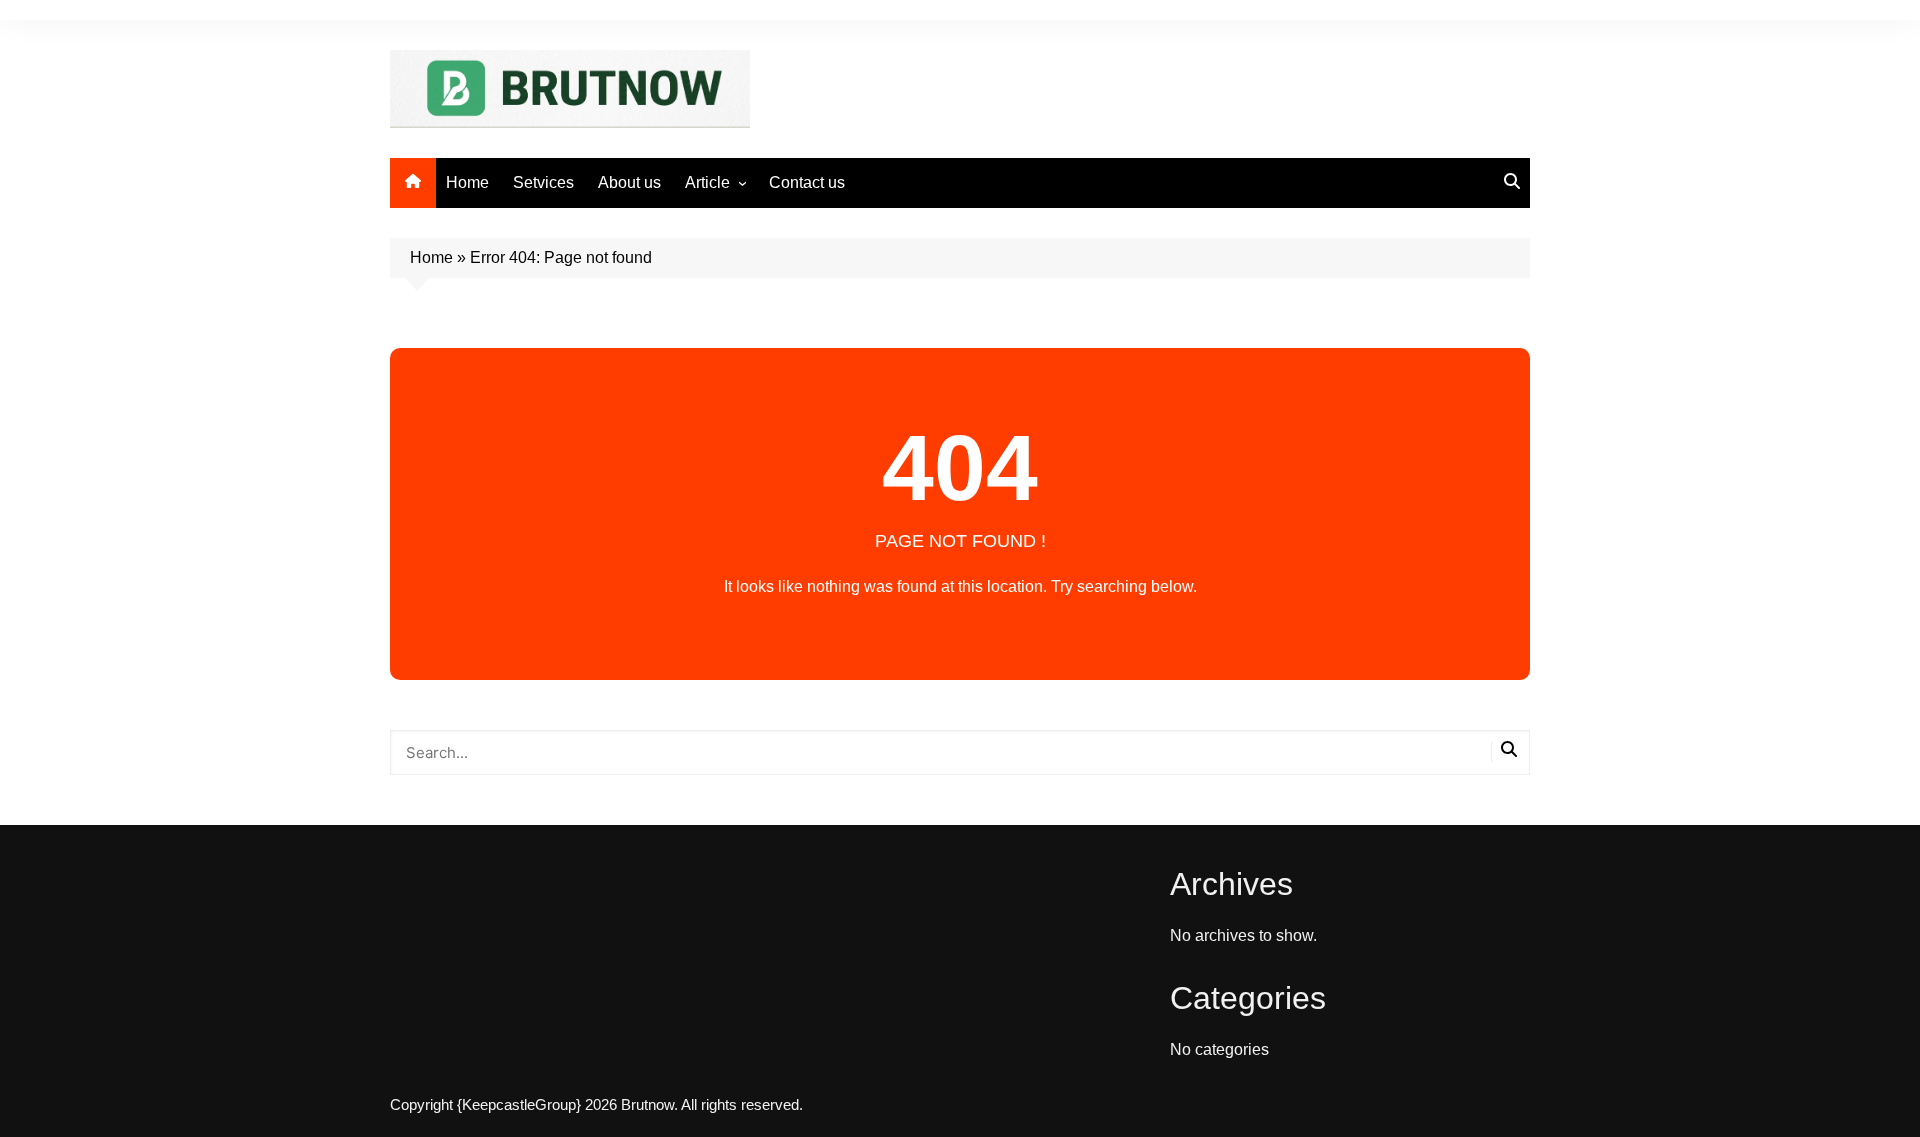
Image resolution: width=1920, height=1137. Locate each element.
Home (467, 182)
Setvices (543, 182)
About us (629, 182)
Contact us (807, 182)
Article (707, 182)
